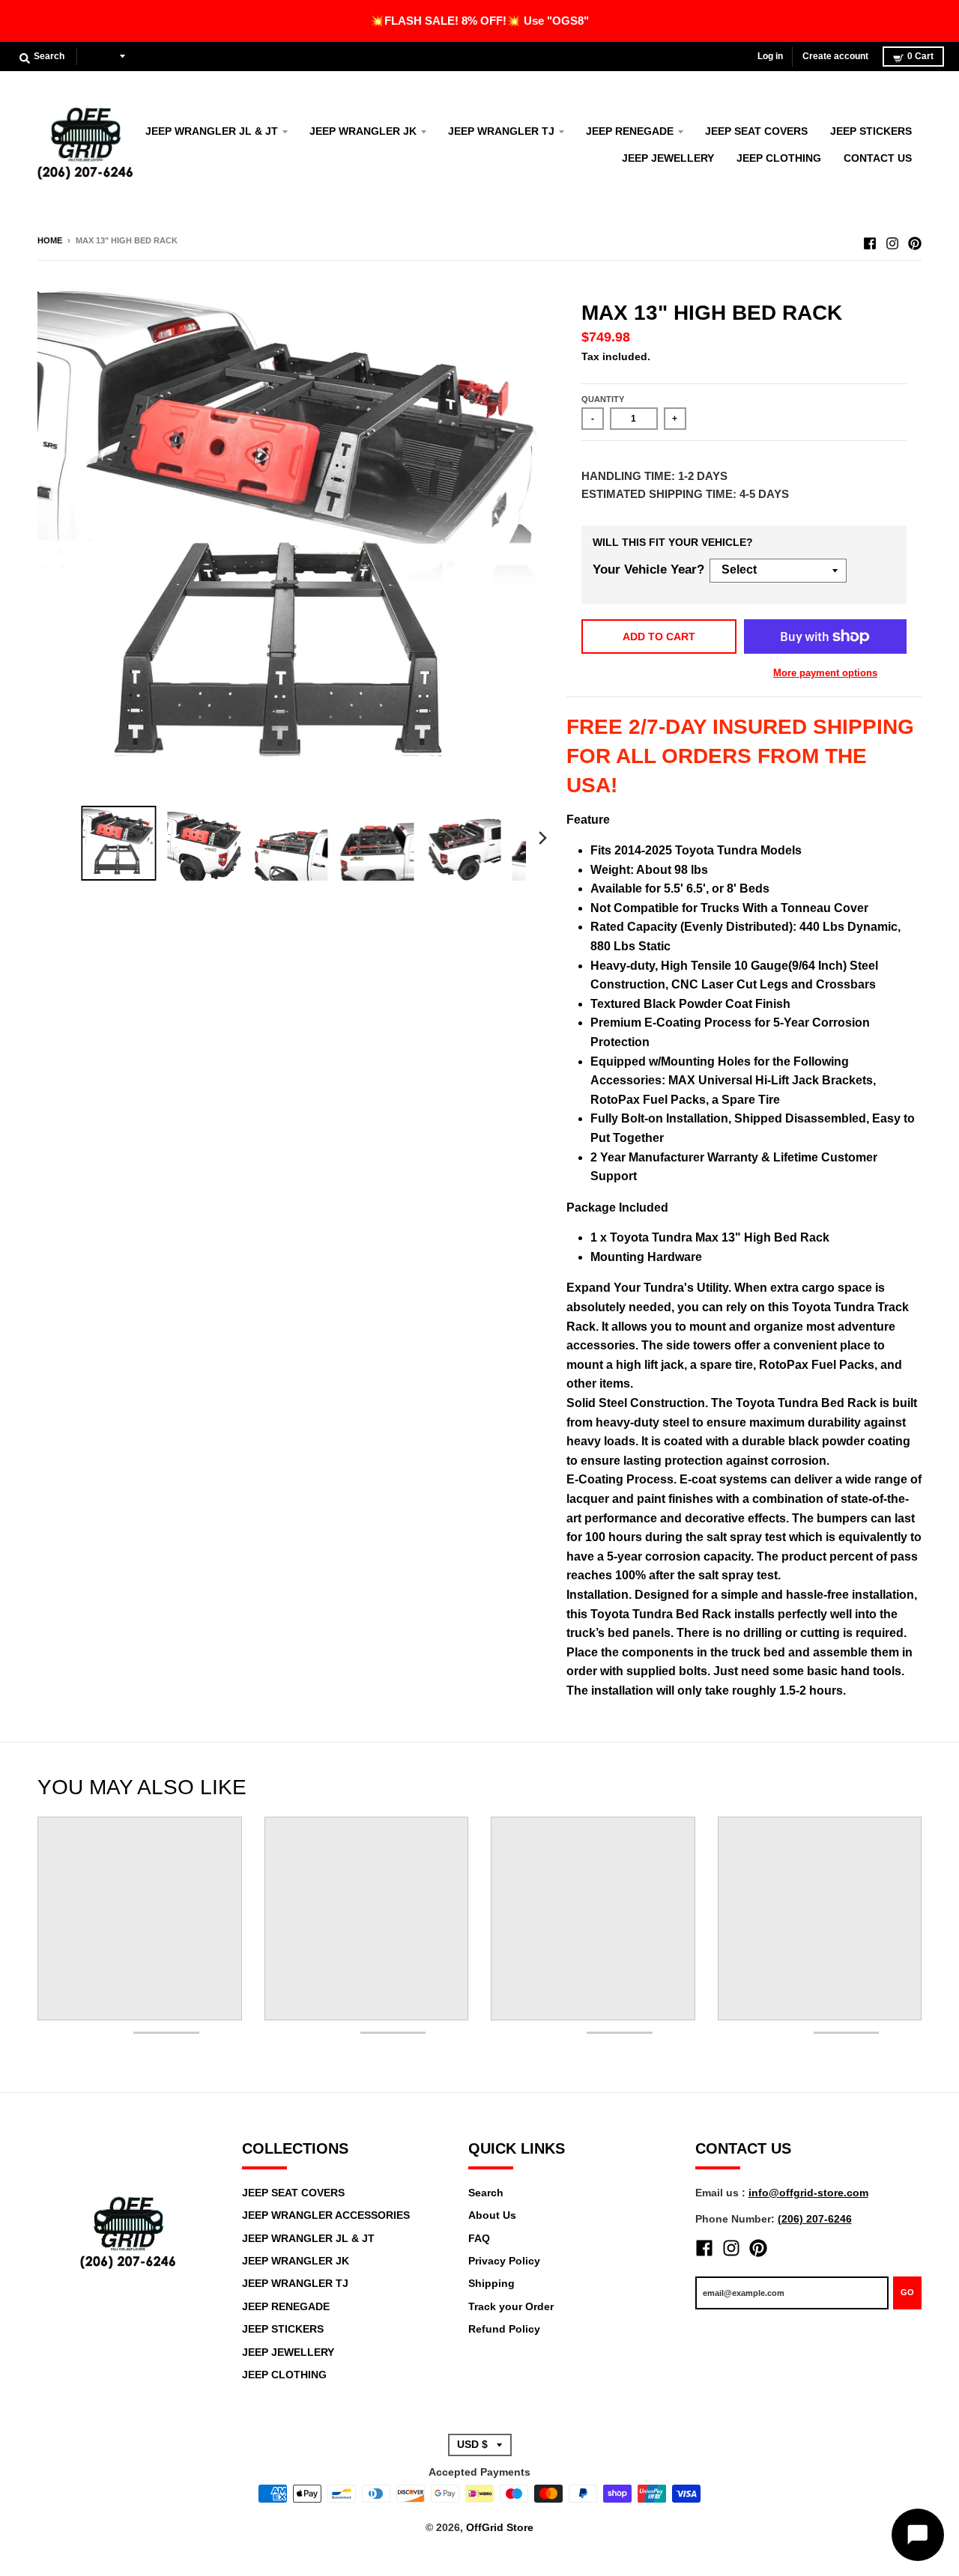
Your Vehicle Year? (648, 569)
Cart (920, 56)
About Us (492, 2215)
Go (907, 2292)
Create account (835, 56)
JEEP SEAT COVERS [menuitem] (756, 131)
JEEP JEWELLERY (288, 2352)
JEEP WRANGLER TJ (295, 2283)
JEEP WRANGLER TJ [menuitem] (501, 131)
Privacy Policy (504, 2261)
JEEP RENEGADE (286, 2306)
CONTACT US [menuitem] (878, 158)
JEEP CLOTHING (284, 2375)
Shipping (491, 2283)
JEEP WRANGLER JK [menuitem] (363, 131)
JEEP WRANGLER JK (296, 2261)
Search (486, 2193)
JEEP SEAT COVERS (293, 2193)
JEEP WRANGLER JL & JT (308, 2238)
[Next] (542, 838)
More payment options (825, 673)
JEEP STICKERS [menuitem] (871, 131)
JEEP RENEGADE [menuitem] (630, 131)
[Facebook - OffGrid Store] (870, 240)
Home (50, 240)
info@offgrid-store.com (808, 2193)
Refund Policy (504, 2329)
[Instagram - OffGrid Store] (892, 240)
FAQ (479, 2238)
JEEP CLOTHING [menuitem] (779, 158)
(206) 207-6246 (815, 2219)
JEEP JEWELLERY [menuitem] (668, 158)
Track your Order (511, 2306)
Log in (770, 56)
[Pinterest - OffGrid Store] (915, 240)
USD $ (101, 56)
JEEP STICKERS (283, 2329)
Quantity (603, 399)
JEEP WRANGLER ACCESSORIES (326, 2215)
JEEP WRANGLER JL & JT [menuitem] (212, 131)
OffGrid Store (500, 2527)
